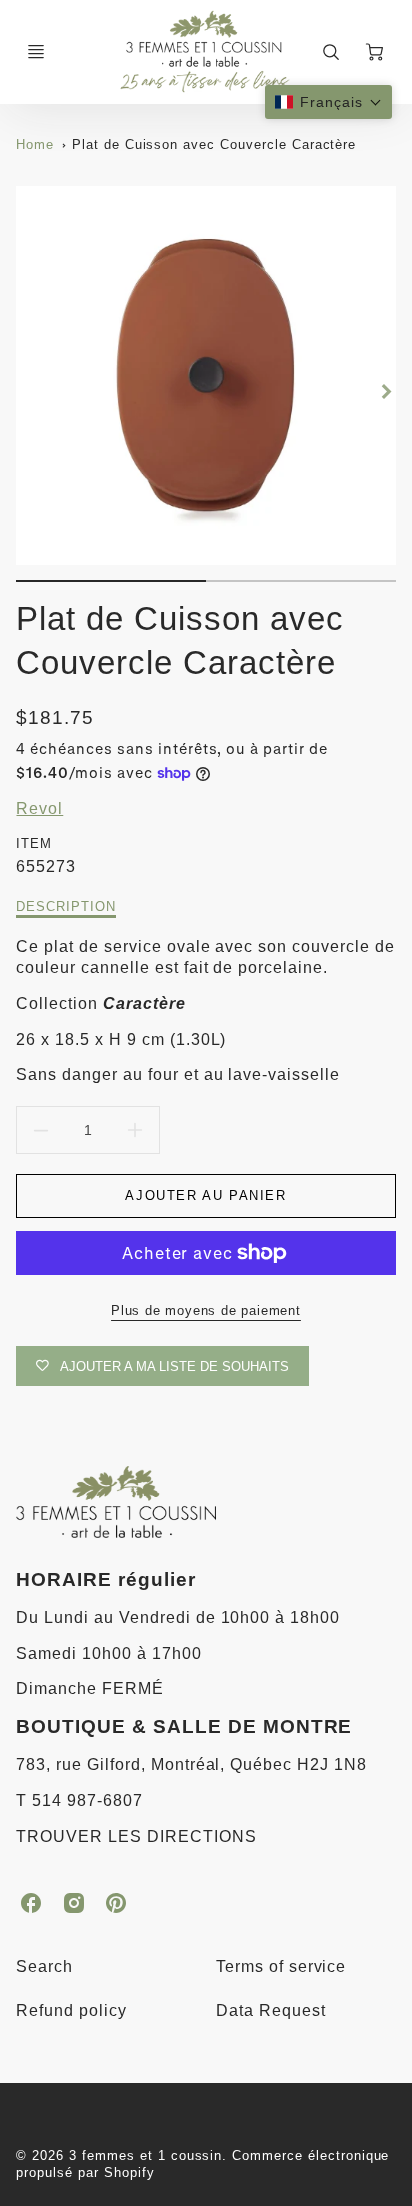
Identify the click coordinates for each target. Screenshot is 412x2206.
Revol (39, 808)
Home (35, 144)
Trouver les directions (136, 1836)
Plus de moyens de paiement (206, 1310)
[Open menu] (36, 52)
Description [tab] (66, 906)
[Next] (386, 392)
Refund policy (71, 2010)
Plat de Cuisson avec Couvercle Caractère (214, 144)
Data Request (271, 2010)
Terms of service (281, 1966)
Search (44, 1966)
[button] (328, 102)
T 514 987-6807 (79, 1800)
